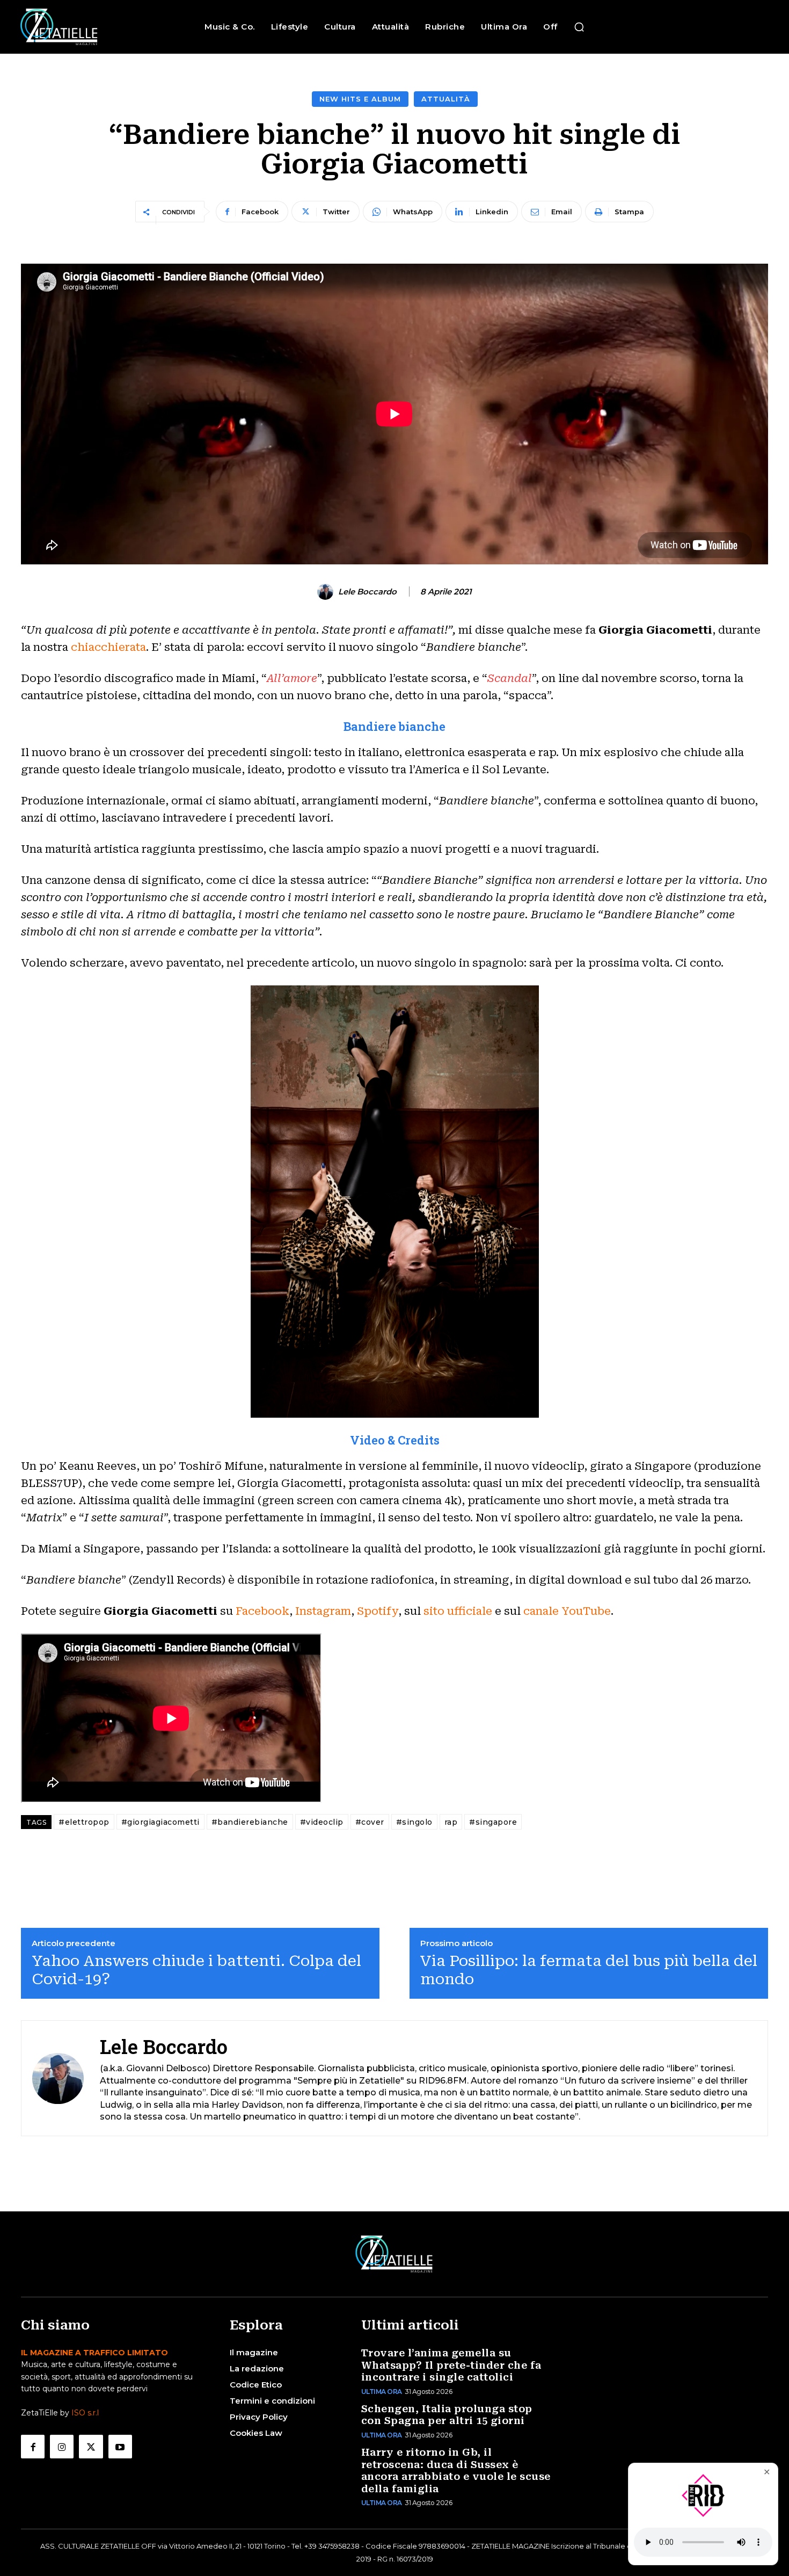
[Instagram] (62, 2447)
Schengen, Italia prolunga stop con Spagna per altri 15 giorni (447, 2415)
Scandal (510, 678)
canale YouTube (567, 1611)
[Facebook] (33, 2447)
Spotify (378, 1611)
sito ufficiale (458, 1611)
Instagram (323, 1611)
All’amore (292, 678)
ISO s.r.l (85, 2413)
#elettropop (84, 1822)
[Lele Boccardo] (327, 592)
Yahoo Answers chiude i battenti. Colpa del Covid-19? (196, 1970)
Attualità (446, 99)
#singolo (414, 1822)
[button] (579, 27)
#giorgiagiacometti (160, 1822)
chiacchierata (108, 647)
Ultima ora (382, 2392)
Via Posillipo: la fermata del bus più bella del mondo (589, 1970)
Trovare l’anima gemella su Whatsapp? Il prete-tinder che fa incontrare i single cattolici (451, 2365)
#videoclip (322, 1822)
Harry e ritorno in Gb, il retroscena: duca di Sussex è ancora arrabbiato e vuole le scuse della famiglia (456, 2470)
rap (451, 1822)
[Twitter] (91, 2447)
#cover (370, 1822)
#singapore (493, 1822)
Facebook (262, 1611)
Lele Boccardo (367, 592)
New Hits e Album (360, 99)
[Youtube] (120, 2447)
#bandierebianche (250, 1822)
